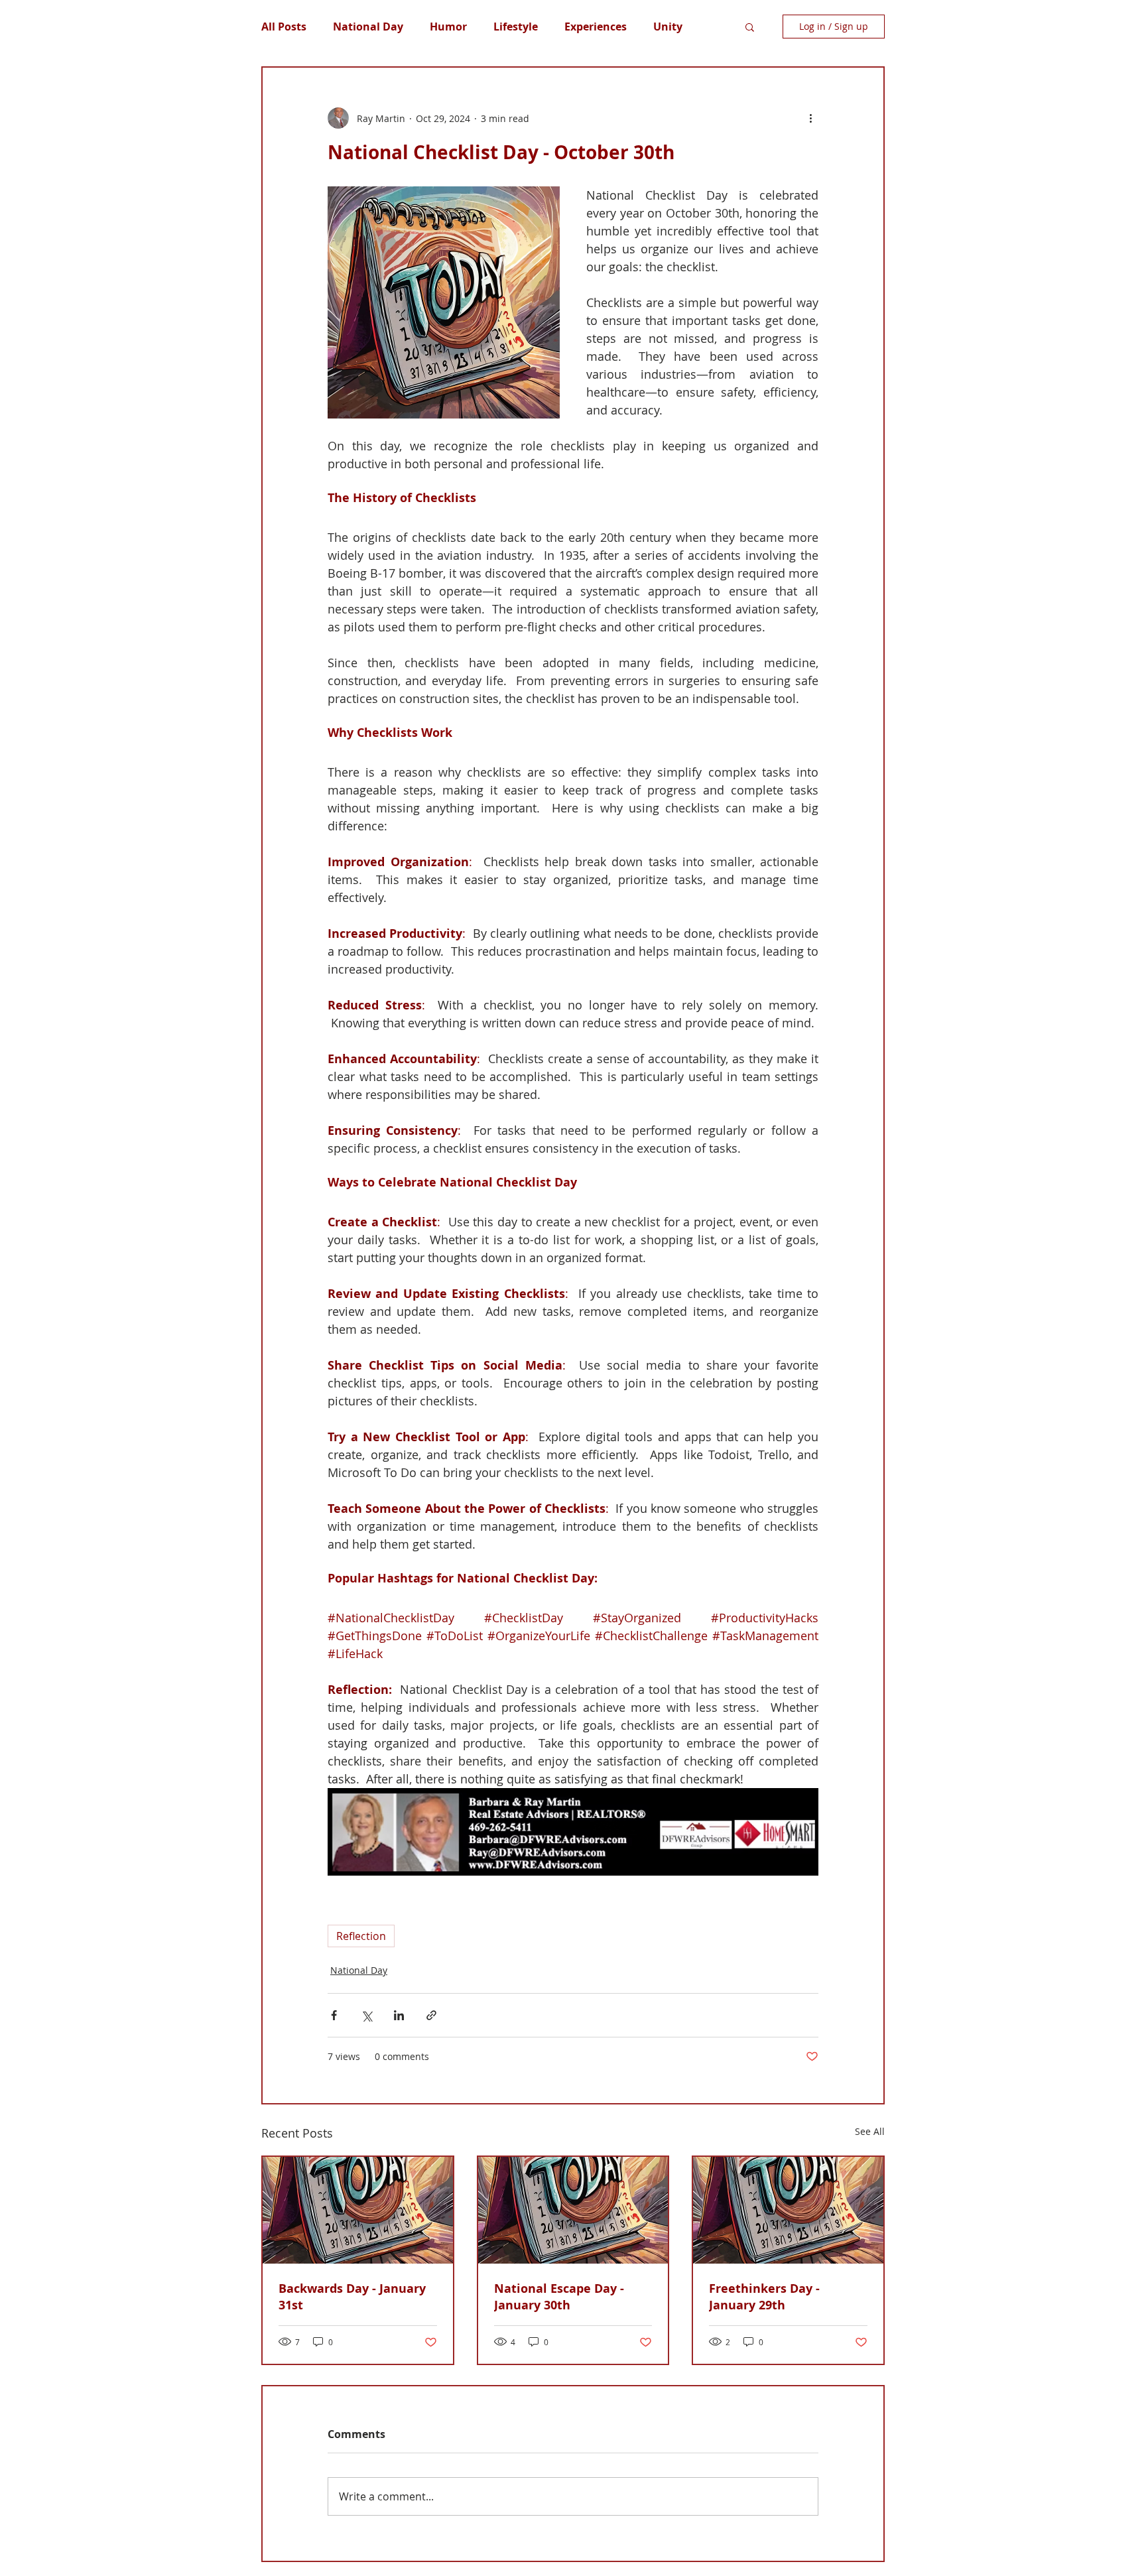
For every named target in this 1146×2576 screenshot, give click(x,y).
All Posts (284, 27)
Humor (448, 27)
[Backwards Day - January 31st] (358, 2210)
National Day (368, 27)
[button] (750, 27)
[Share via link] (431, 2015)
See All (870, 2131)
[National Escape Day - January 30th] (573, 2210)
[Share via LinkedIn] (399, 2015)
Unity (668, 27)
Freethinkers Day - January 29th (764, 2297)
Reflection (361, 1936)
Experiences (596, 27)
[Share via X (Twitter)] (366, 2015)
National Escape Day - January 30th (559, 2297)
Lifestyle (516, 27)
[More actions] (810, 118)
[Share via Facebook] (334, 2015)
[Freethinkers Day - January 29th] (788, 2210)
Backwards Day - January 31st (352, 2297)
